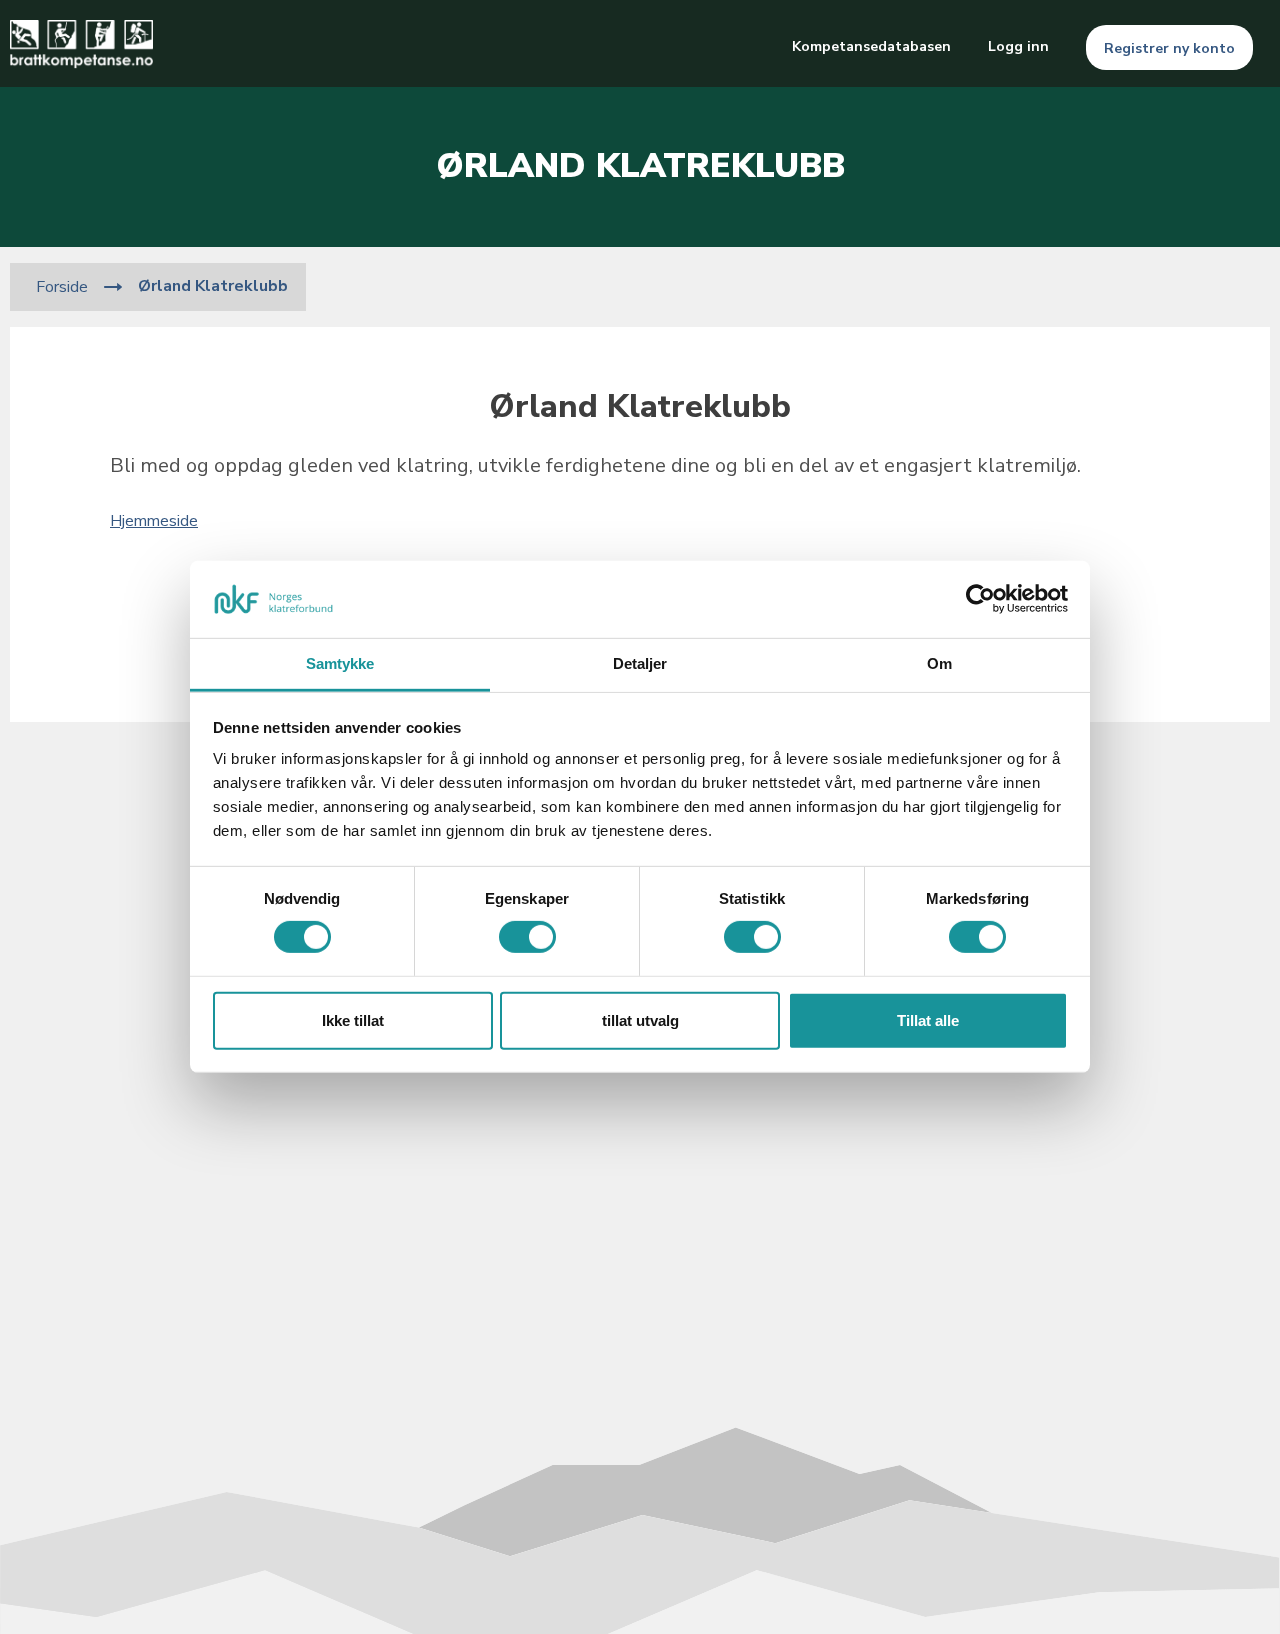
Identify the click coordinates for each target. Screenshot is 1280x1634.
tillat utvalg (640, 1020)
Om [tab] (939, 663)
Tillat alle (928, 1020)
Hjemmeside (154, 521)
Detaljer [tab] (640, 663)
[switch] (527, 937)
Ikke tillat (353, 1020)
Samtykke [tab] (340, 663)
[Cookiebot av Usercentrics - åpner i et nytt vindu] (980, 599)
